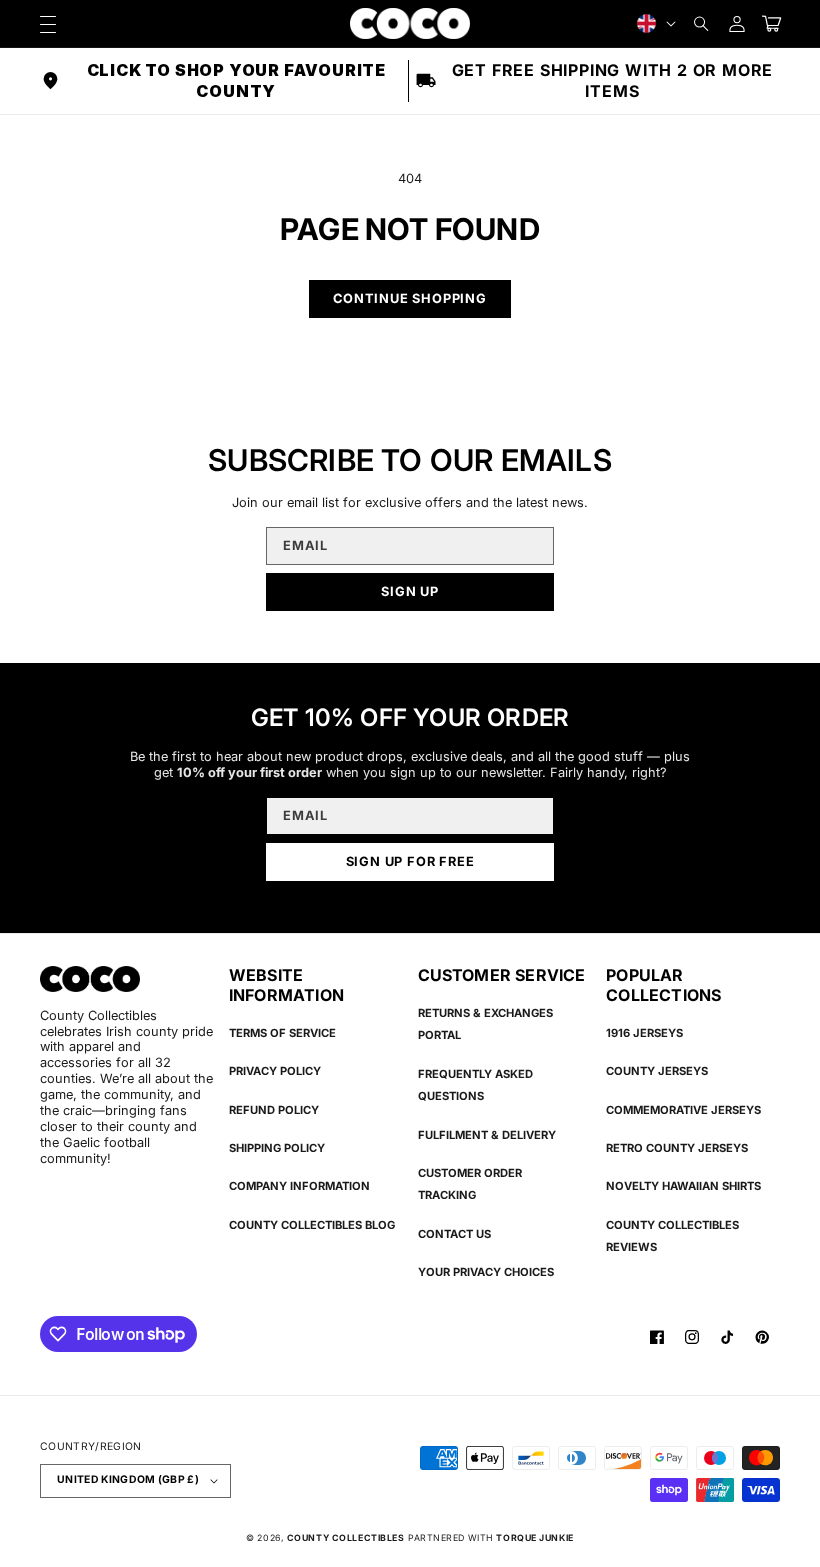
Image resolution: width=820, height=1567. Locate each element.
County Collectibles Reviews (672, 1236)
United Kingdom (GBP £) (128, 1479)
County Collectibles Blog (312, 1225)
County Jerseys (657, 1071)
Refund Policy (274, 1110)
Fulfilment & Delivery (487, 1135)
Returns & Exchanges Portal (485, 1024)
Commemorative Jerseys (683, 1110)
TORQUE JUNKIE (534, 1537)
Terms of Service (282, 1033)
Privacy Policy (275, 1071)
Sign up (410, 591)
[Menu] (47, 23)
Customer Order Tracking (470, 1184)
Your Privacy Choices (486, 1272)
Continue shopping (410, 298)
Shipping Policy (277, 1148)
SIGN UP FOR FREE (410, 861)
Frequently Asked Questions (475, 1085)
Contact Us (454, 1234)
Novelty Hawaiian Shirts (683, 1186)
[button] (701, 23)
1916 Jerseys (644, 1033)
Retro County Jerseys (677, 1148)
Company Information (299, 1186)
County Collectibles (346, 1537)
